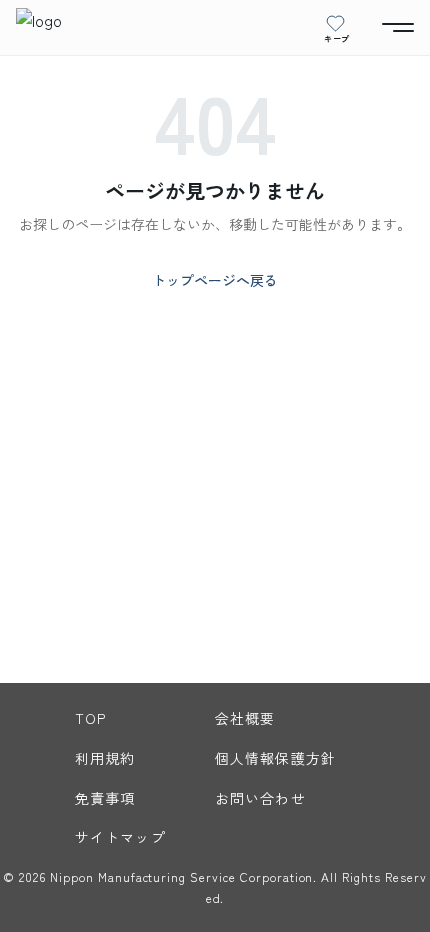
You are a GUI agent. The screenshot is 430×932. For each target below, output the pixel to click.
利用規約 (105, 758)
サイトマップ (120, 837)
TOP (90, 718)
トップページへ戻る (215, 280)
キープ (337, 38)
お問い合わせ (260, 798)
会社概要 (245, 718)
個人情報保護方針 (275, 758)
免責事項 (105, 798)
